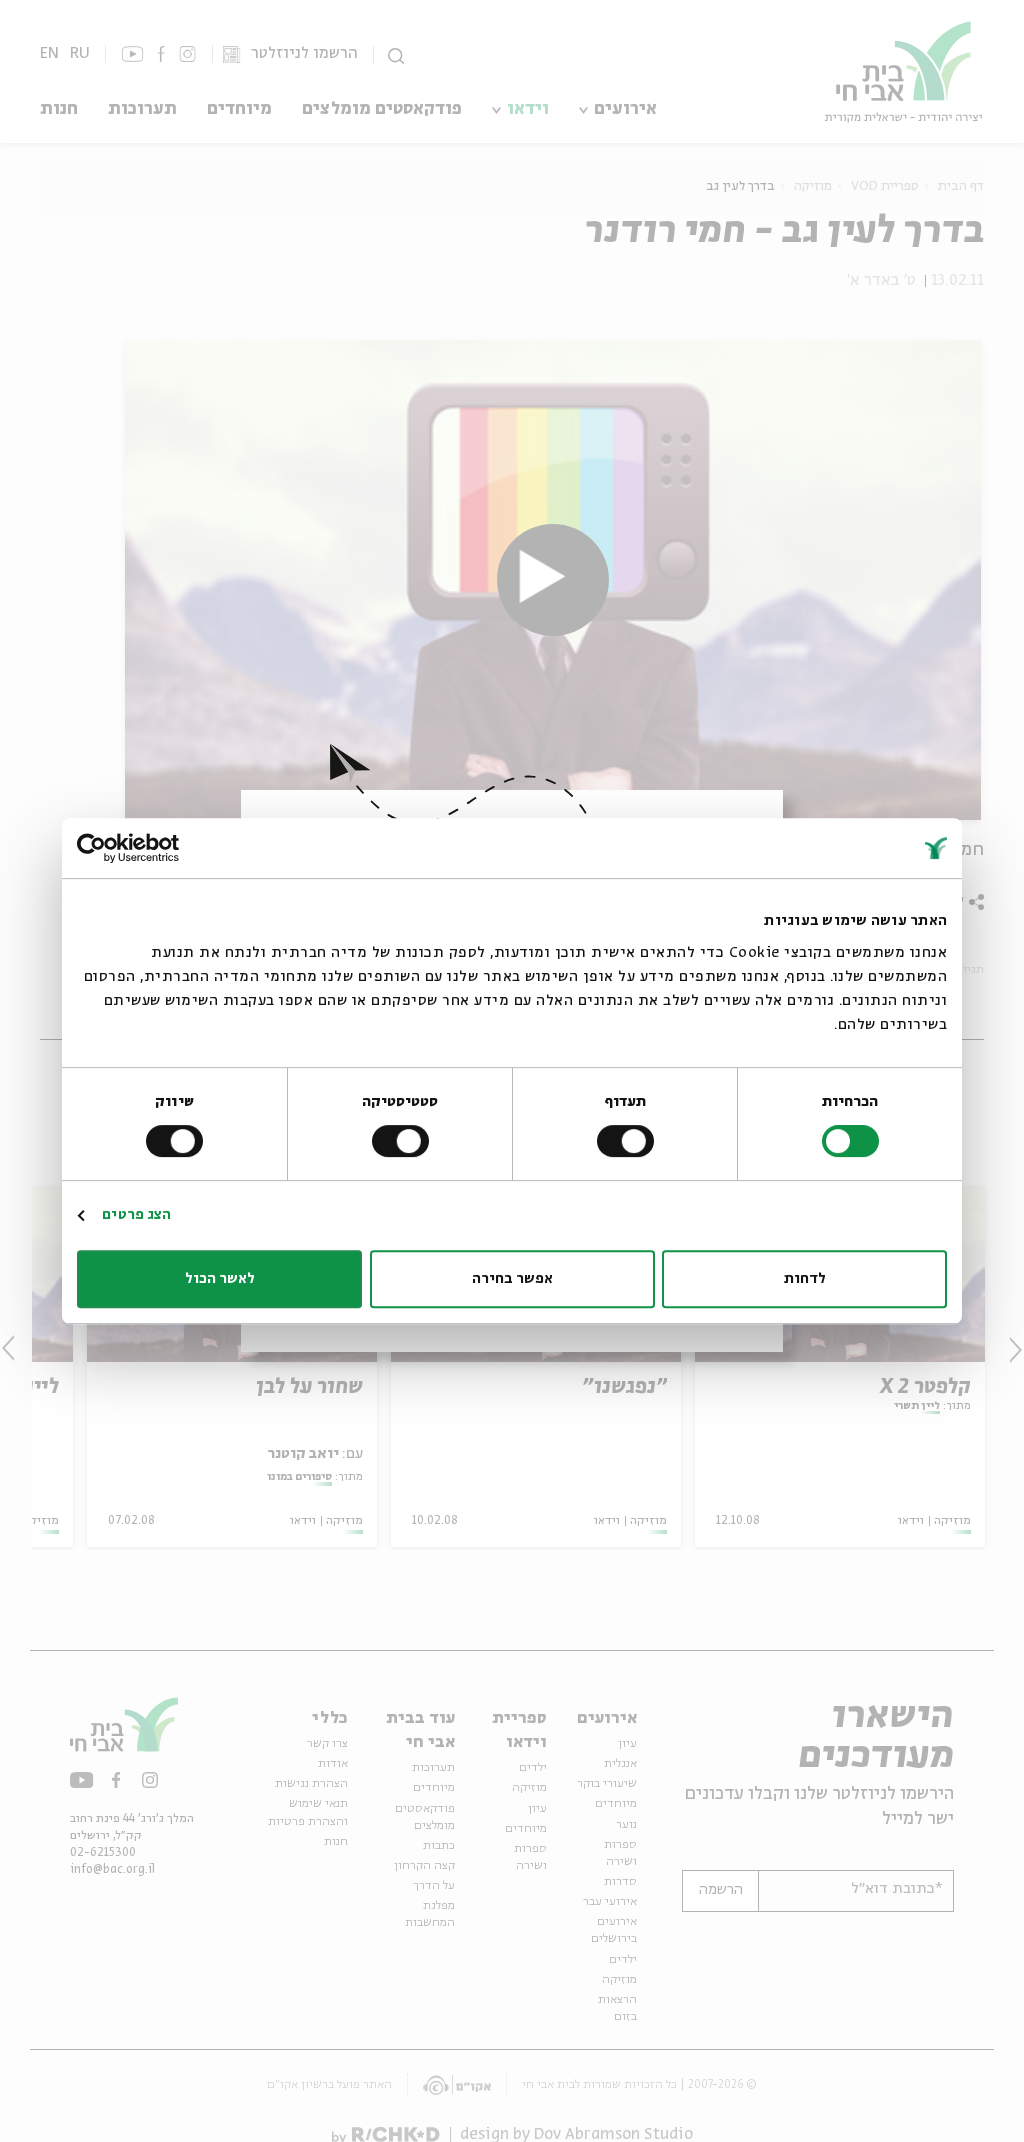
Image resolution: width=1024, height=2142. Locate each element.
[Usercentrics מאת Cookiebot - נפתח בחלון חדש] (164, 848)
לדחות (805, 1279)
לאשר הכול (220, 1279)
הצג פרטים (136, 1215)
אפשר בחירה (512, 1279)
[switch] (629, 1141)
